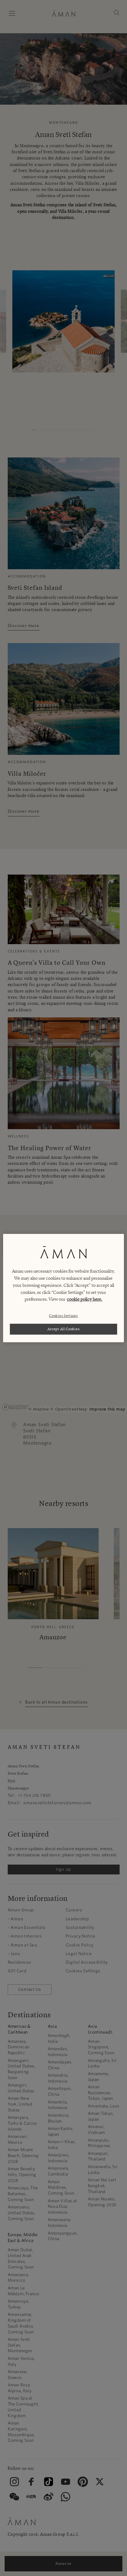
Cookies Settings (63, 1316)
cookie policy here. (85, 1299)
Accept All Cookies (64, 1329)
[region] (63, 1288)
